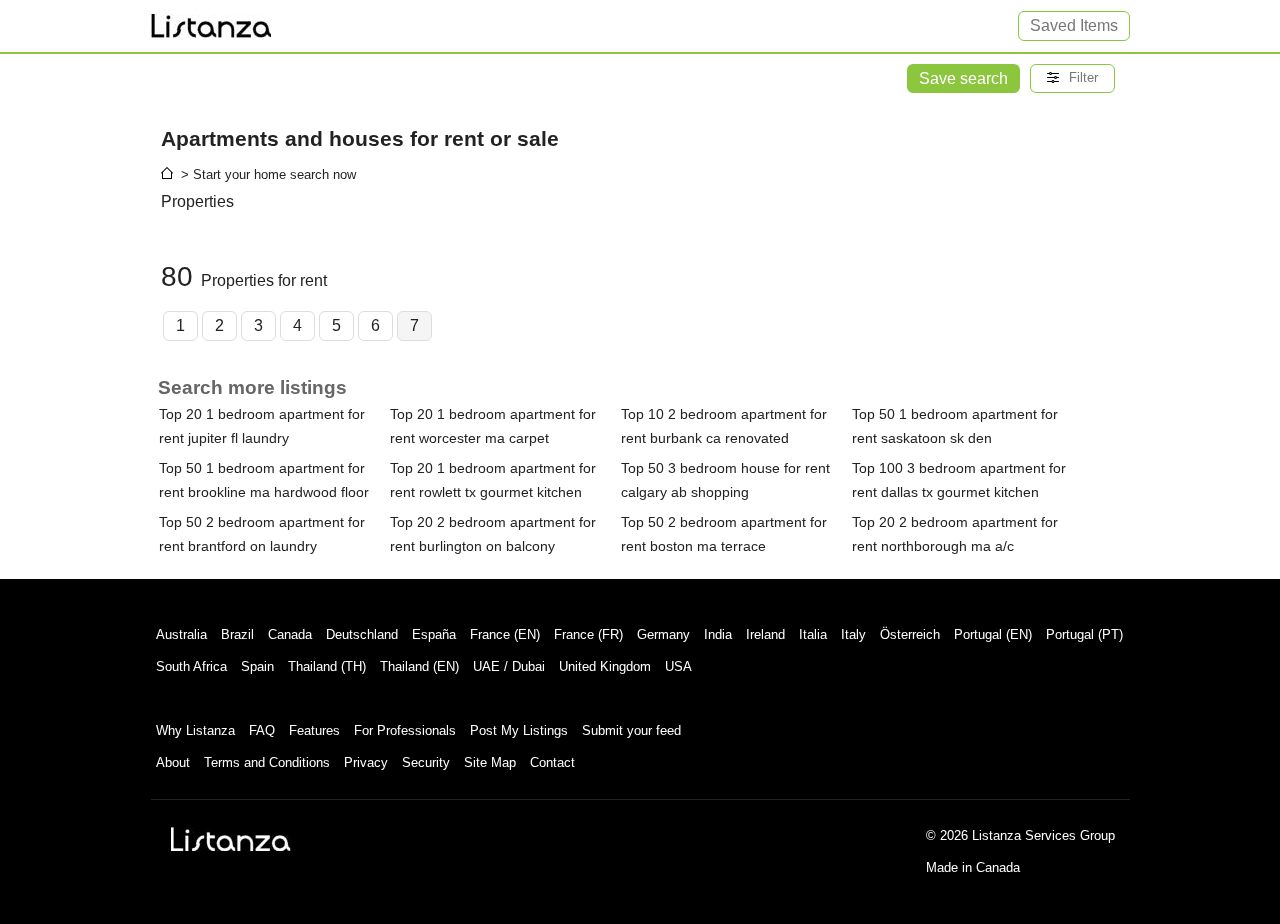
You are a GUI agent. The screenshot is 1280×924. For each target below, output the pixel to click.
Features (314, 730)
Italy (853, 634)
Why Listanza (195, 730)
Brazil (237, 634)
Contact (552, 762)
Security (426, 762)
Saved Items (1074, 25)
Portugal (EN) (993, 634)
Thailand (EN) (419, 666)
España (434, 634)
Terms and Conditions (267, 762)
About (173, 762)
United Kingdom (605, 666)
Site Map (490, 762)
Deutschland (362, 634)
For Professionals (405, 730)
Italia (813, 634)
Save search (963, 78)
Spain (257, 666)
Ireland (765, 634)
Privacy (366, 762)
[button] (1072, 78)
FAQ (262, 730)
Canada (290, 634)
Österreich (910, 634)
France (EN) (505, 634)
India (718, 634)
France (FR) (588, 634)
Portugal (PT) (1084, 634)
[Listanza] (231, 839)
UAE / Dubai (509, 666)
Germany (663, 634)
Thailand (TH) (327, 666)
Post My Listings (519, 730)
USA (678, 666)
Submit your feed (631, 730)
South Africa (191, 666)
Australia (181, 634)
